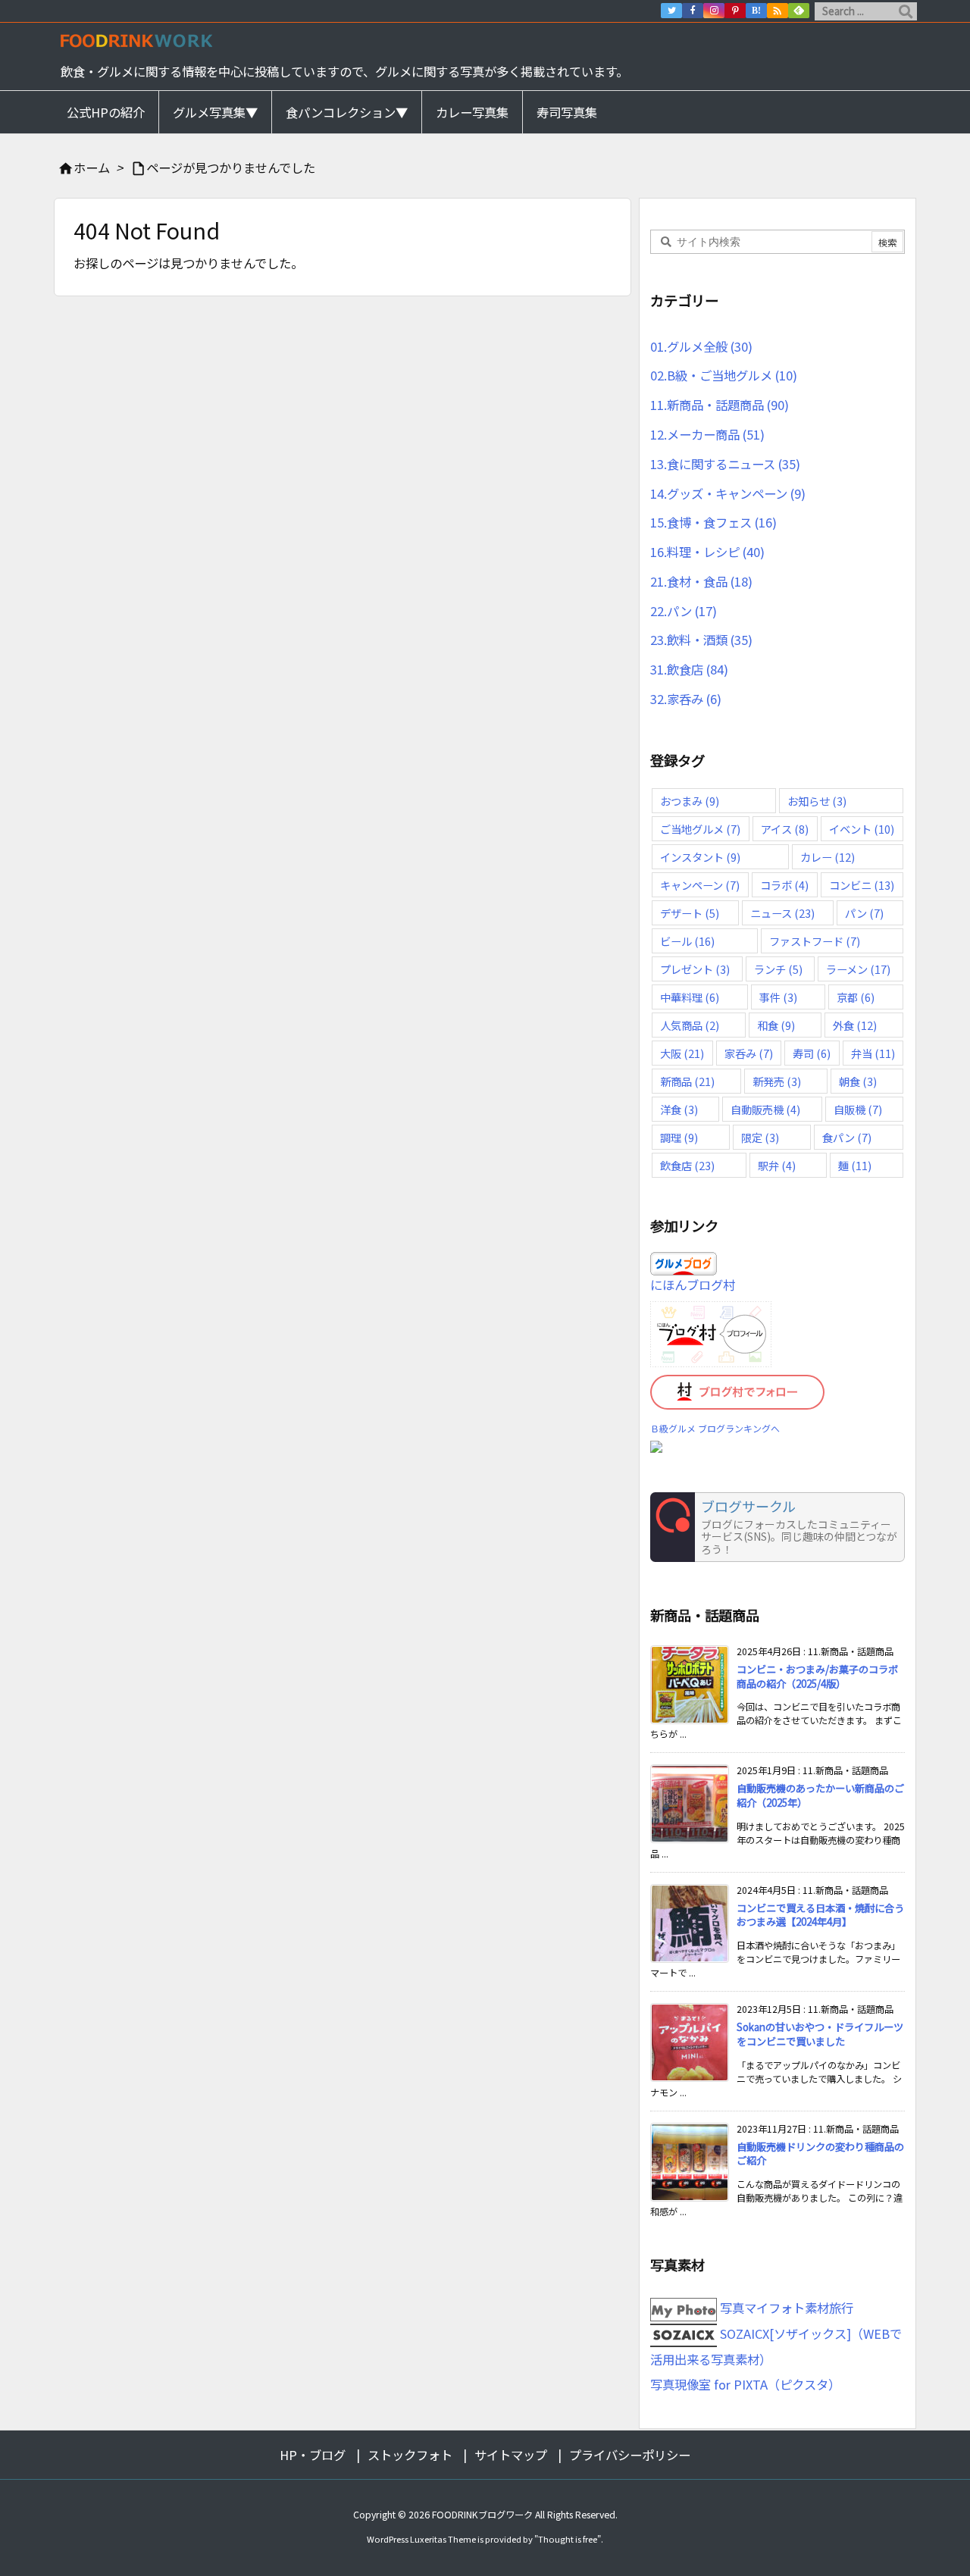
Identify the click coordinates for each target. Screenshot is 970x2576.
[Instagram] (714, 11)
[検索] (906, 11)
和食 (776, 1025)
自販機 (858, 1109)
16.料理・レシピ (707, 552)
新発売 (777, 1081)
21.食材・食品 (701, 581)
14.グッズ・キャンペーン (728, 493)
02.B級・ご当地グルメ (724, 375)
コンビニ (862, 885)
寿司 (812, 1053)
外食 (855, 1025)
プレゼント (695, 969)
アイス (785, 829)
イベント (862, 829)
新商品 (687, 1081)
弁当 (873, 1053)
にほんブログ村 (693, 1285)
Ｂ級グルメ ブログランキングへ (715, 1428)
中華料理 (690, 997)
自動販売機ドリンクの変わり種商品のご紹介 (820, 2154)
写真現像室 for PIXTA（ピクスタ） (745, 2384)
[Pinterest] (735, 11)
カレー (828, 857)
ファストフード (815, 941)
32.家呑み (686, 699)
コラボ (784, 885)
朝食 (858, 1081)
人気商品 (690, 1025)
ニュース (782, 913)
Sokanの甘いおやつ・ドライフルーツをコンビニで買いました (820, 2034)
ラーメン (858, 969)
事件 (778, 997)
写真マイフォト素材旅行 (785, 2308)
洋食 (679, 1109)
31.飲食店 (689, 669)
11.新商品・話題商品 (720, 405)
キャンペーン (700, 885)
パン (864, 913)
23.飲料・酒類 (701, 640)
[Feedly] (799, 11)
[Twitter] (671, 11)
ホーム (92, 167)
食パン (847, 1137)
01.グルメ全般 (701, 346)
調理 (679, 1137)
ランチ (778, 969)
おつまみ (690, 801)
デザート (690, 913)
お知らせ (817, 801)
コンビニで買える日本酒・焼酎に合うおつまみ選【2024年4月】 (820, 1915)
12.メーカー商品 (707, 434)
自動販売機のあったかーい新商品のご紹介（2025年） (820, 1795)
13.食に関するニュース (725, 464)
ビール (687, 941)
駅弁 (777, 1165)
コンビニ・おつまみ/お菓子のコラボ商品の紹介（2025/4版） (817, 1676)
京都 (856, 997)
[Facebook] (693, 11)
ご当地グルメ (700, 829)
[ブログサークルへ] (778, 1527)
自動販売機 (765, 1109)
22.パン (684, 611)
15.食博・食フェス (713, 522)
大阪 (682, 1053)
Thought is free (568, 2539)
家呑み (749, 1053)
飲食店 (687, 1165)
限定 (760, 1137)
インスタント (700, 857)
